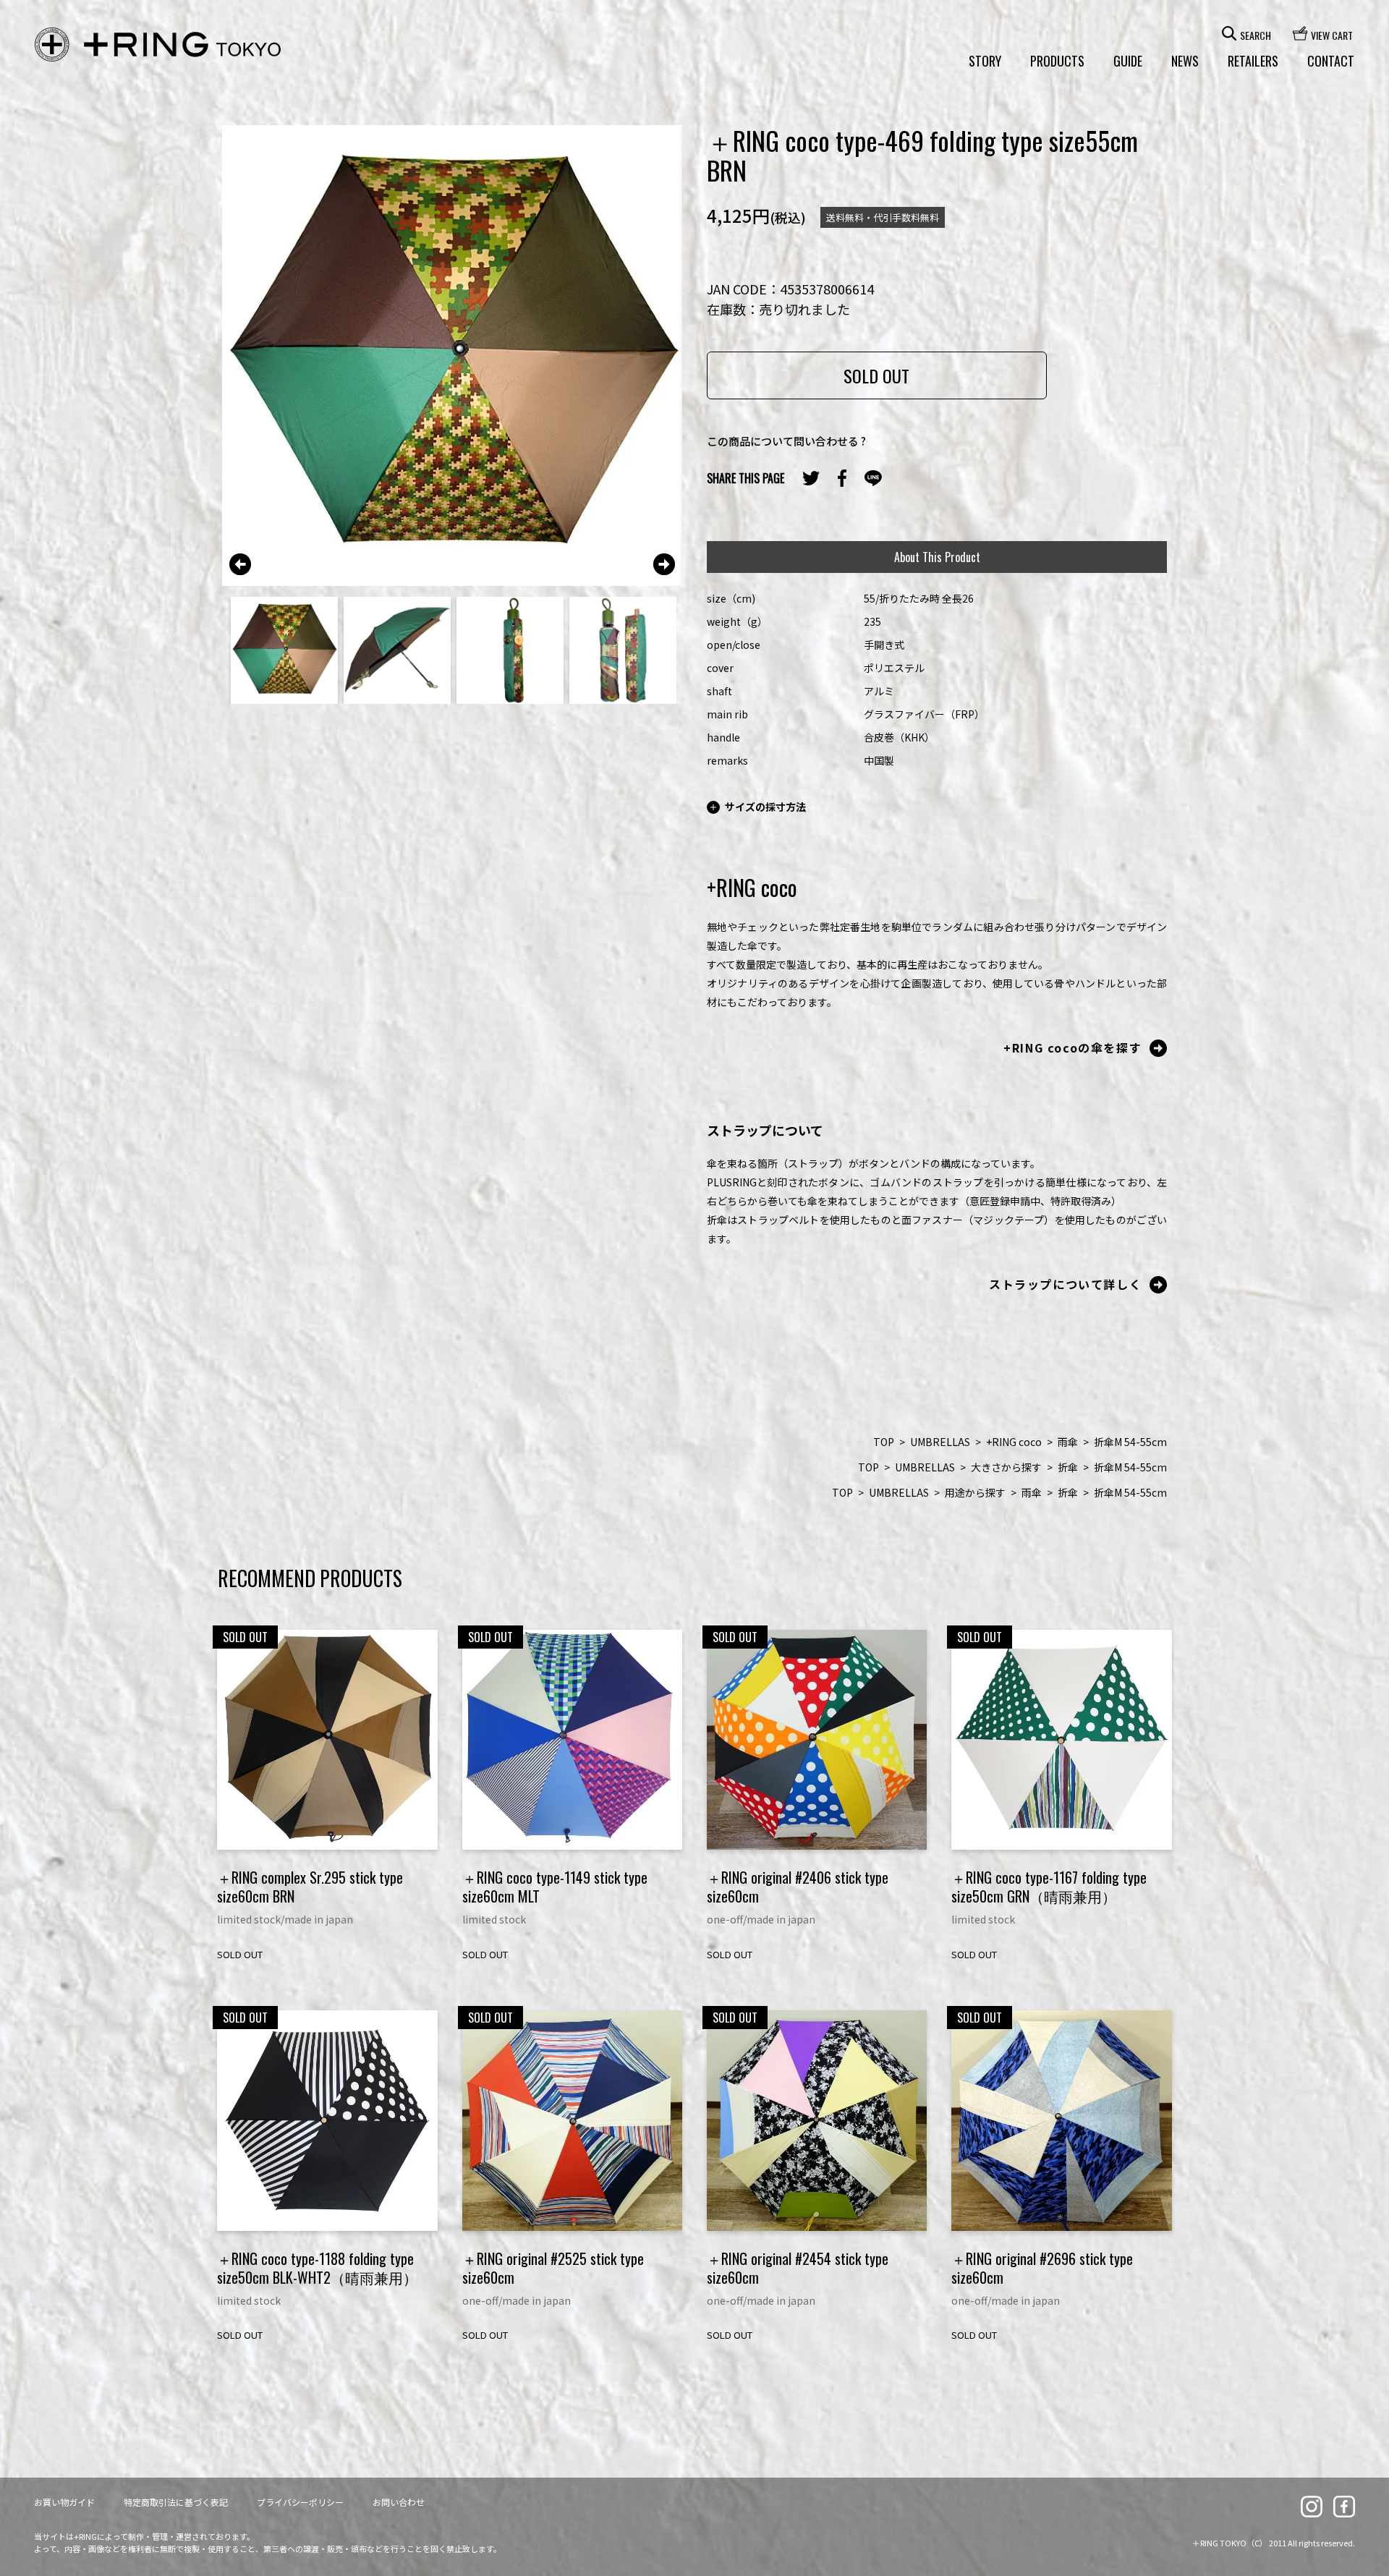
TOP (884, 1442)
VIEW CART (1332, 34)
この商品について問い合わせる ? (786, 441)
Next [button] (664, 564)
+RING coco (1014, 1442)
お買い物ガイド (64, 2502)
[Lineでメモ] (873, 479)
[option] (453, 356)
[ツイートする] (811, 478)
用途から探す (975, 1492)
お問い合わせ (399, 2502)
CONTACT (1331, 61)
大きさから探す (1006, 1467)
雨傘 (1068, 1442)
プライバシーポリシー (300, 2502)
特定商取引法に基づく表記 (176, 2502)
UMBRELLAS (940, 1442)
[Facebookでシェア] (842, 478)
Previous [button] (240, 564)
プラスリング (158, 45)
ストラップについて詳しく (1065, 1284)
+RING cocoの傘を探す (1072, 1047)
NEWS (1185, 61)
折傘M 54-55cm (1130, 1442)
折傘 (1068, 1467)
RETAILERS (1253, 61)
